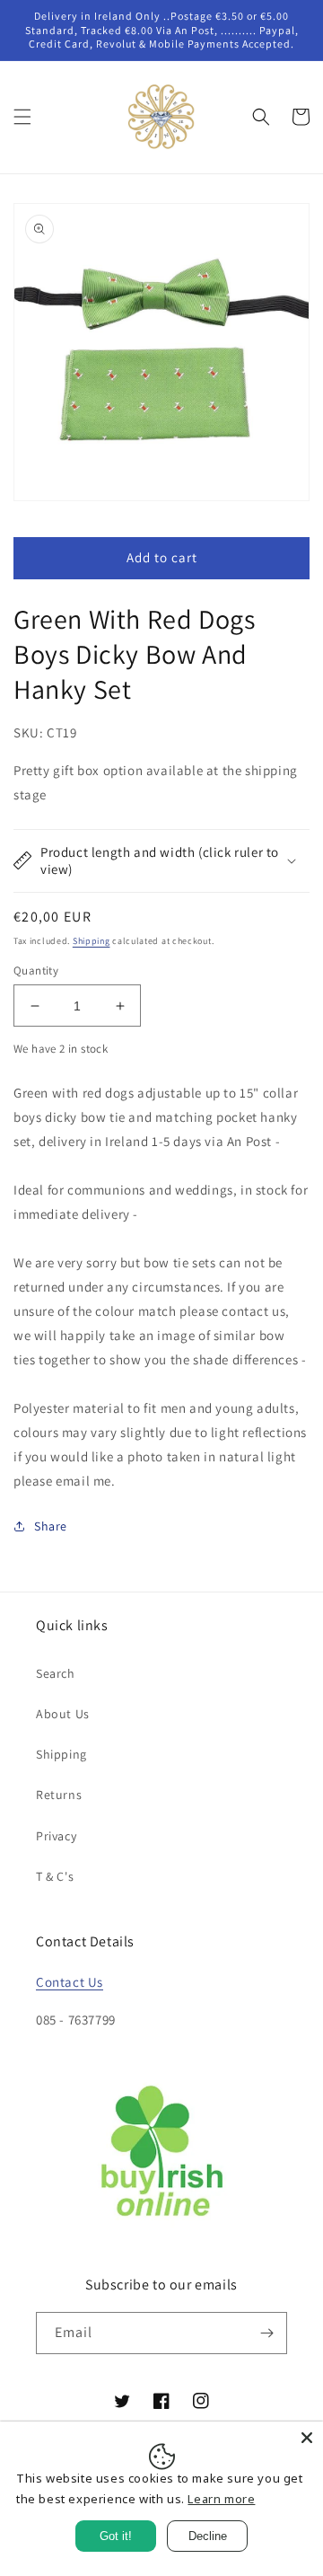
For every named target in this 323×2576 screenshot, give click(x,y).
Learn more (221, 2499)
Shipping (92, 941)
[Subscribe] (266, 2333)
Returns (59, 1795)
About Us (63, 1714)
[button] (22, 117)
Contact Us (70, 1982)
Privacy (56, 1836)
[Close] (307, 2438)
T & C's (55, 1876)
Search (56, 1673)
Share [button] (51, 1526)
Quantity (36, 970)
